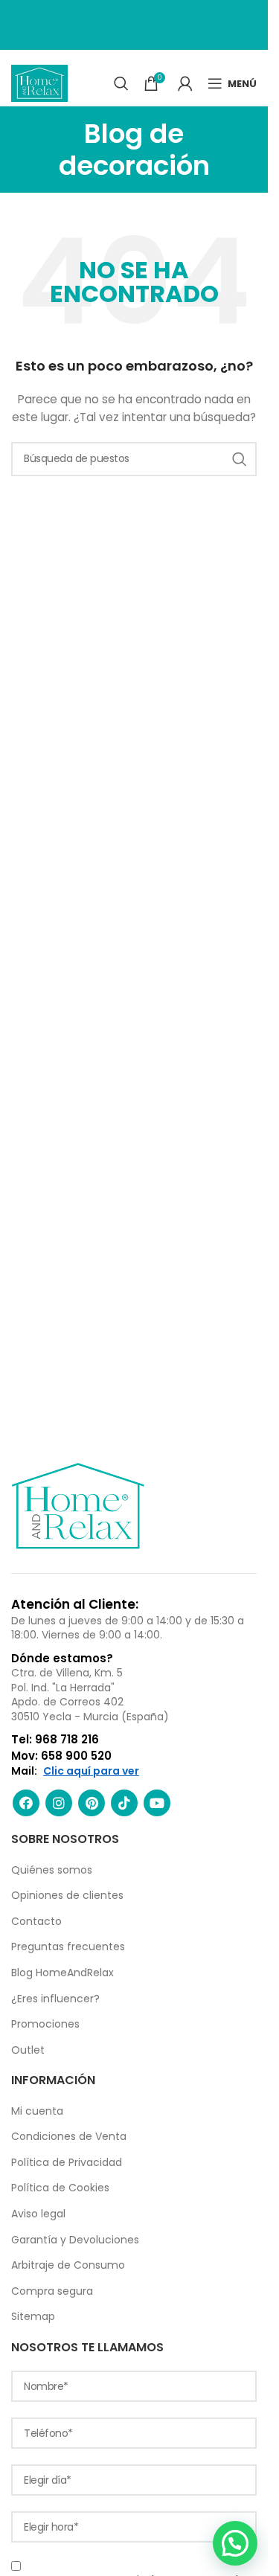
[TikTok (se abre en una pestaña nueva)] (124, 1803)
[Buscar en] (121, 83)
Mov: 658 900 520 (61, 1756)
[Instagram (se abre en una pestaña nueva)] (59, 1803)
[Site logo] (39, 83)
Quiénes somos (52, 1870)
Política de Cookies (60, 2188)
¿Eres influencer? (55, 1999)
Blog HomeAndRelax (62, 1973)
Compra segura (52, 2291)
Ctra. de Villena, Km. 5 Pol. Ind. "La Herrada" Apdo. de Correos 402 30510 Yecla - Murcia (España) (90, 1695)
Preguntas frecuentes (68, 1947)
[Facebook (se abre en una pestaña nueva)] (26, 1803)
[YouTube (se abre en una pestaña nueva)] (157, 1803)
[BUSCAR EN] (240, 459)
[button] (235, 2543)
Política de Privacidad (67, 2162)
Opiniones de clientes (67, 1895)
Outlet (28, 2050)
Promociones (45, 2024)
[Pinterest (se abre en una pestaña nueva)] (92, 1803)
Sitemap (33, 2316)
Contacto (36, 1921)
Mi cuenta (37, 2111)
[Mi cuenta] (185, 83)
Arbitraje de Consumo (68, 2265)
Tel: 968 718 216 (55, 1739)
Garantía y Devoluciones (75, 2240)
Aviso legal (38, 2214)
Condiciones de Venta (69, 2136)
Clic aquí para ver (91, 1771)
